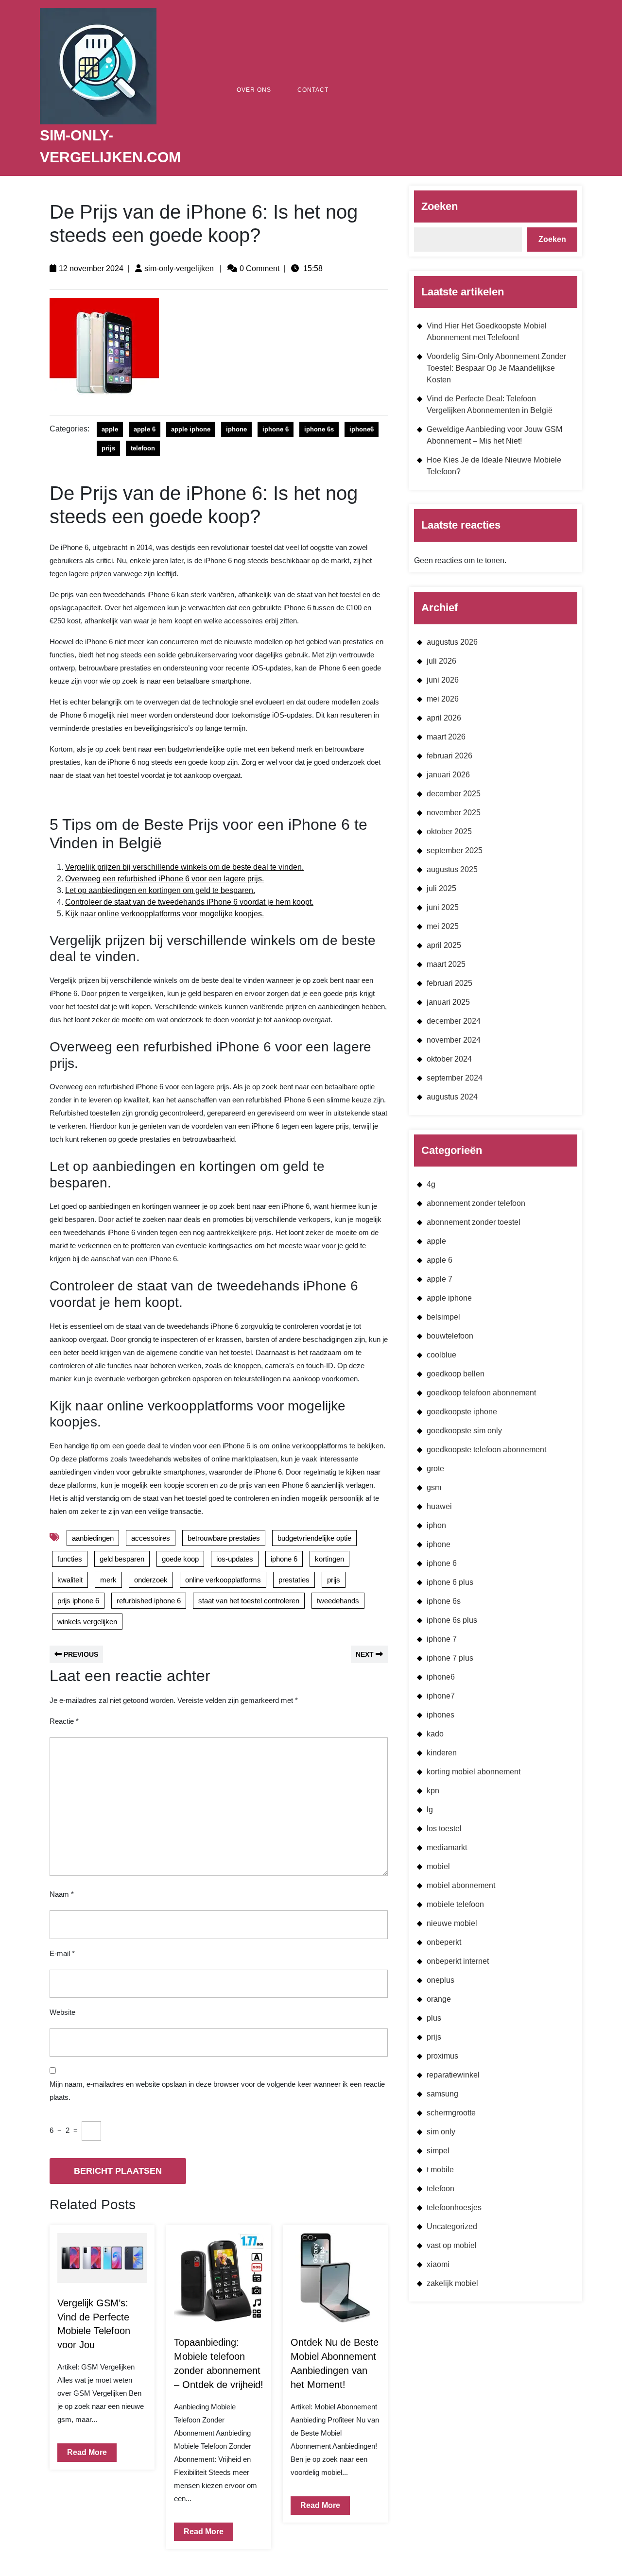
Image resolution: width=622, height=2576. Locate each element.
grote (435, 1468)
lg (430, 1810)
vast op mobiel (452, 2245)
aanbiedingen (93, 1538)
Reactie (64, 1721)
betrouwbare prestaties (224, 1538)
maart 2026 (446, 737)
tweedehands (338, 1601)
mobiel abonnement (461, 1885)
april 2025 (444, 945)
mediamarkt (447, 1847)
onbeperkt (444, 1942)
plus (434, 2018)
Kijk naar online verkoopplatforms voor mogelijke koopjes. (164, 914)
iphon (436, 1525)
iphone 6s (319, 429)
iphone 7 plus (450, 1658)
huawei (439, 1506)
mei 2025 (443, 926)
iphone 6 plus (450, 1582)
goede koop (180, 1559)
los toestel (444, 1829)
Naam (62, 1894)
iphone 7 (442, 1639)
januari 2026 (448, 775)
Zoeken (440, 206)
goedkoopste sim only (464, 1431)
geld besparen (122, 1559)
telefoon (143, 448)
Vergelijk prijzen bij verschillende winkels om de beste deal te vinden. (184, 867)
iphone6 (362, 429)
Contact (313, 90)
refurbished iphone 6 (149, 1601)
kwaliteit (70, 1580)
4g (431, 1184)
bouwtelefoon (450, 1336)
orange (439, 1999)
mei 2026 (443, 699)
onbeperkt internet (458, 1961)
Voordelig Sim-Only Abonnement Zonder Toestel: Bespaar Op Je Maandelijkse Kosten (496, 368)
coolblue (441, 1355)
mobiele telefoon (455, 1904)
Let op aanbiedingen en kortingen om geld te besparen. (160, 890)
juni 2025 (443, 907)
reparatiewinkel (453, 2075)
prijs (108, 448)
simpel (438, 2151)
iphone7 (441, 1696)
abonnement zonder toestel (474, 1222)
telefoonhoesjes (454, 2207)
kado (435, 1734)
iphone (236, 429)
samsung (442, 2094)
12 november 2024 (91, 268)
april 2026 (444, 718)
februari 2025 (449, 983)
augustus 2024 (452, 1097)
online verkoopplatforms (223, 1580)
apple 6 (145, 429)
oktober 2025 (449, 832)
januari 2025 (448, 1002)
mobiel (438, 1866)
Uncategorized (452, 2226)
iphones (441, 1715)
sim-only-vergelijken (179, 268)
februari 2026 (449, 756)
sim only (441, 2132)
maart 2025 (446, 964)
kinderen (442, 1753)
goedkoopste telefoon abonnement (486, 1450)
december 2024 (454, 1021)
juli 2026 (441, 661)
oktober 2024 (449, 1059)
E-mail (62, 1953)
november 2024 (454, 1040)
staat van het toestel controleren (249, 1601)
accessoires (151, 1538)
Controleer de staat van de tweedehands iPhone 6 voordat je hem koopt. (189, 902)
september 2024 (455, 1078)
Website (62, 2012)
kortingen (329, 1559)
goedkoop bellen (456, 1374)
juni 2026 (443, 680)
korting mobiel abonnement (474, 1772)
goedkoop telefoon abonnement (481, 1393)
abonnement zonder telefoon (476, 1203)
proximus (442, 2056)
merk (108, 1580)
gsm (434, 1487)
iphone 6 (276, 429)
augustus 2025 (452, 869)
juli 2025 (441, 888)
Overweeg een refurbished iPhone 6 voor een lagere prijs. (164, 879)
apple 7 (440, 1279)
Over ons (254, 90)
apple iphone (191, 429)
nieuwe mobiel (452, 1923)
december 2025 (454, 794)
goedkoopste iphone (462, 1412)
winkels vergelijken (87, 1622)
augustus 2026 (452, 642)
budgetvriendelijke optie (314, 1538)
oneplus (441, 1980)
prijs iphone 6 (78, 1601)
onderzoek (151, 1580)
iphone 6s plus (452, 1620)
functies (70, 1559)
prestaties (294, 1580)
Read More (82, 2450)
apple (110, 429)
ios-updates (235, 1559)
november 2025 (454, 813)
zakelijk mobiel (452, 2283)
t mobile (440, 2170)
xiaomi (438, 2264)
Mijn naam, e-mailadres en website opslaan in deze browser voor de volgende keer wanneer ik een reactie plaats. (217, 2091)
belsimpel (443, 1317)
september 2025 (455, 850)
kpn (433, 1791)
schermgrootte (451, 2113)
